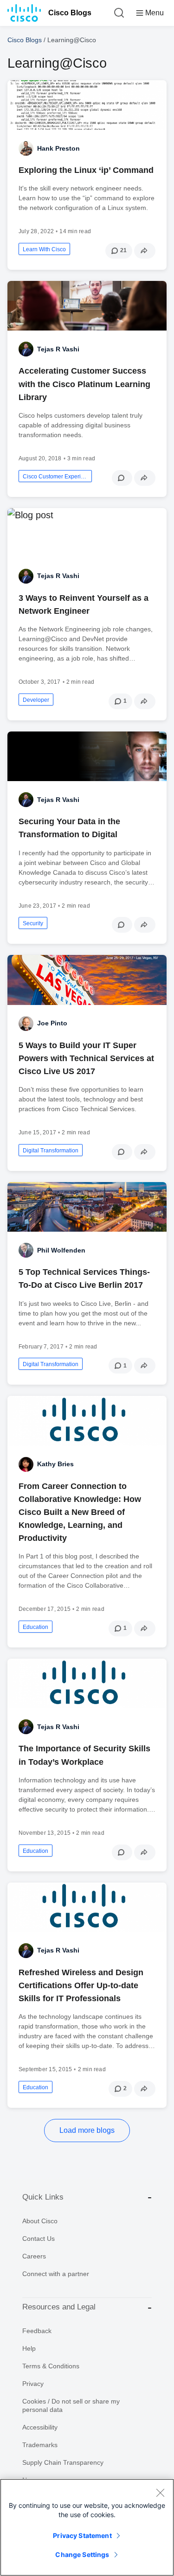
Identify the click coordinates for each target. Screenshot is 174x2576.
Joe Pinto (52, 1023)
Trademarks (40, 2445)
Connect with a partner (56, 2274)
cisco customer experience (55, 477)
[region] (87, 2527)
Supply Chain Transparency (63, 2462)
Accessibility (40, 2427)
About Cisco (40, 2221)
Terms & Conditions (51, 2366)
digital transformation (51, 1151)
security (33, 923)
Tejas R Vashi (58, 349)
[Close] (160, 2493)
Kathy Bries (55, 1464)
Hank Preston (58, 148)
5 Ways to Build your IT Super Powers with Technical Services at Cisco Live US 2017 (86, 1058)
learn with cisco (44, 249)
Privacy (33, 2384)
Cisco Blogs (70, 13)
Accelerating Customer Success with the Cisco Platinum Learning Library (84, 384)
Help (29, 2348)
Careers (34, 2256)
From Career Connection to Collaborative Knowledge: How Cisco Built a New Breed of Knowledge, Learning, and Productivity (80, 1512)
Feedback (37, 2331)
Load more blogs (87, 2130)
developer (36, 700)
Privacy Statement (82, 2535)
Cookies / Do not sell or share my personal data (71, 2405)
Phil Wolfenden (61, 1250)
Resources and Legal (59, 2307)
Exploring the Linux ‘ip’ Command (86, 170)
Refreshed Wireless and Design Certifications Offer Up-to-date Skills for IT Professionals (81, 1985)
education (35, 1627)
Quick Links (43, 2197)
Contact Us (39, 2239)
